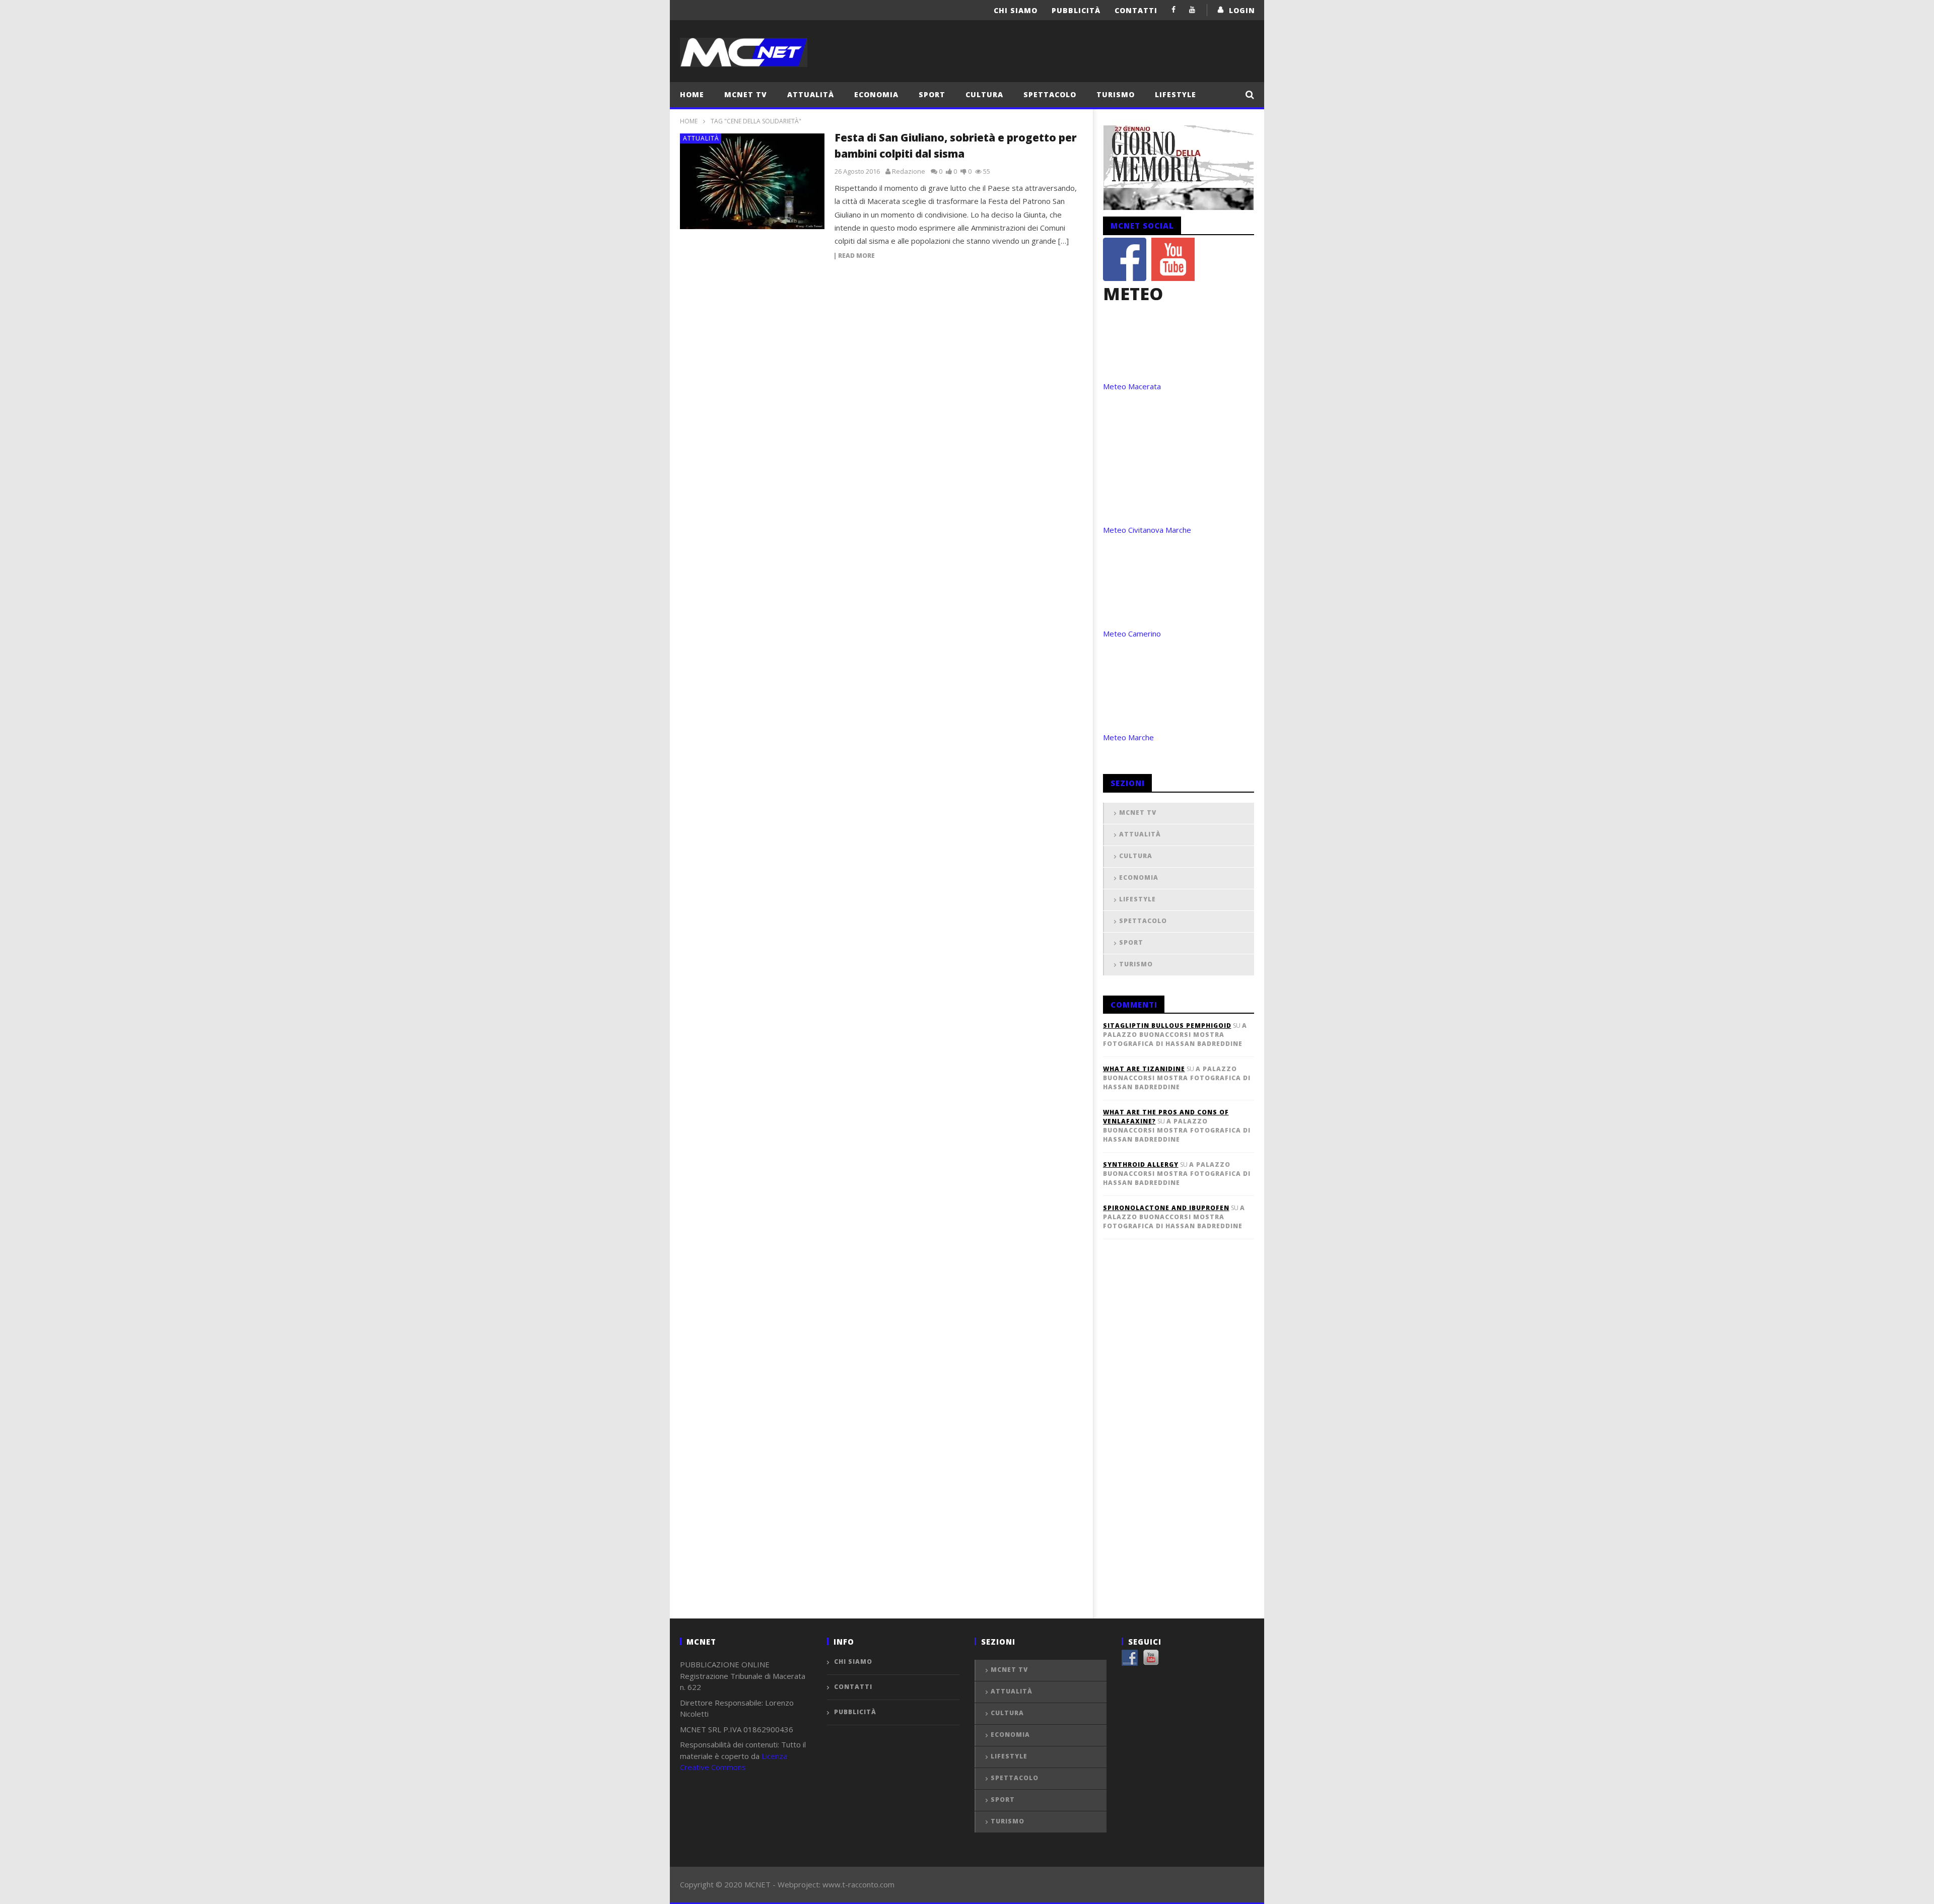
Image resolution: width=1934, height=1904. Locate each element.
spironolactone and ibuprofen (1166, 1208)
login (1242, 10)
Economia (876, 94)
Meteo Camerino (1132, 633)
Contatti (1136, 10)
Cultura (984, 94)
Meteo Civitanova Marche (1147, 530)
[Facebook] (1174, 9)
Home (692, 94)
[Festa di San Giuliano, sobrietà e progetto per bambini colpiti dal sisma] (752, 181)
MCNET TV (746, 94)
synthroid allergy (1141, 1165)
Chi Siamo (1016, 10)
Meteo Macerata (1132, 386)
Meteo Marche (1128, 737)
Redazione (909, 171)
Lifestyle (1176, 94)
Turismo (1116, 94)
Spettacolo (1050, 94)
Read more (856, 256)
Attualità (811, 94)
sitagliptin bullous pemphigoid (1167, 1026)
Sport (932, 94)
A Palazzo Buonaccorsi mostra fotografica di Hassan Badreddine (1175, 1035)
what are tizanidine (1144, 1069)
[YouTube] (1192, 9)
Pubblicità (1076, 10)
